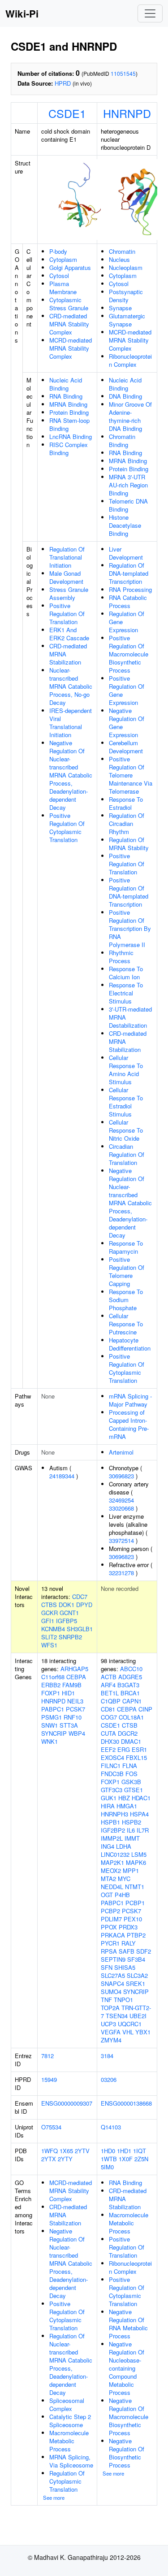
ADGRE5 (130, 1677)
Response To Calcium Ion (126, 973)
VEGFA (111, 2032)
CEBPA (76, 1677)
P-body (58, 251)
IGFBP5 (67, 1621)
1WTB (109, 2159)
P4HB (122, 1895)
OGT (107, 1895)
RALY (129, 1943)
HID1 (68, 1693)
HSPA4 (139, 1814)
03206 (109, 2079)
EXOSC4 (112, 1757)
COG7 (109, 1717)
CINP (145, 1709)
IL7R (143, 1830)
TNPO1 (123, 2000)
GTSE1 (134, 1790)
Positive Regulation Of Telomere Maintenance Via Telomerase (131, 775)
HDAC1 (141, 1798)
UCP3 (108, 2024)
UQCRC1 (130, 2024)
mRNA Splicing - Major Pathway (130, 1400)
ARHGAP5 (74, 1669)
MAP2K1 (112, 1862)
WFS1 (49, 1645)
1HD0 (108, 2151)
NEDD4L (112, 1887)
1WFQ (50, 2151)
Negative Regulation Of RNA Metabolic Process (128, 2324)
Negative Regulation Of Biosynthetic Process (127, 2453)
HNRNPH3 (114, 1814)
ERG (124, 1749)
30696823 (121, 1476)
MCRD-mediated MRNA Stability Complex (71, 348)
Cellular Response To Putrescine (126, 1324)
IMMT (132, 1838)
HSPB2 (131, 1822)
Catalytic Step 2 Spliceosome (70, 2421)
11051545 (123, 73)
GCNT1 (69, 1613)
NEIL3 (75, 1701)
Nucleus (119, 259)
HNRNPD (127, 113)
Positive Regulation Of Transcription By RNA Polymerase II (130, 928)
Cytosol (59, 276)
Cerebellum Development (126, 747)
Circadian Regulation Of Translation (127, 1154)
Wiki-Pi (22, 13)
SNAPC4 (112, 1983)
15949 (49, 2079)
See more (54, 2498)
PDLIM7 (111, 1919)
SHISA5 (125, 1967)
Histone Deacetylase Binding (125, 525)
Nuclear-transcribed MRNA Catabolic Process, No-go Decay (71, 686)
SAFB (127, 1951)
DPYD (84, 1605)
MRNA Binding (68, 404)
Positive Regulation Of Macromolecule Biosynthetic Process (129, 654)
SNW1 (50, 1725)
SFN (107, 1967)
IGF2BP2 (113, 1830)
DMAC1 (131, 1741)
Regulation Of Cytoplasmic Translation (67, 2481)
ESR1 (139, 1749)
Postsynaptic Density (126, 296)
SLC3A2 (137, 1975)
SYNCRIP (54, 1733)
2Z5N (141, 2159)
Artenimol (121, 1452)
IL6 (131, 1830)
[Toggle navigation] (150, 13)
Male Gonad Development (66, 577)
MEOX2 (111, 1870)
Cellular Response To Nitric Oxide (126, 1130)
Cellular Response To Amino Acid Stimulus (126, 1070)
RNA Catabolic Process (128, 602)
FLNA (130, 1766)
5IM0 (107, 2167)
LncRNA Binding (71, 437)
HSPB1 (110, 1822)
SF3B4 (136, 1959)
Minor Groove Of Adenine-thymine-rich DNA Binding (130, 416)
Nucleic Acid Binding (66, 384)
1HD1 (124, 2151)
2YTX (49, 2159)
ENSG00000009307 (67, 2103)
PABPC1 (53, 1709)
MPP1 (131, 1870)
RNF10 (73, 1717)
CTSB (130, 1725)
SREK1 (136, 1983)
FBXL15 (136, 1757)
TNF (106, 2000)
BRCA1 (130, 1693)
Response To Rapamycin (126, 1247)
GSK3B (131, 1782)
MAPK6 (136, 1862)
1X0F (126, 2159)
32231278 (121, 1573)
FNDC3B (112, 1774)
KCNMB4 (53, 1629)
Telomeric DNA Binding (128, 505)
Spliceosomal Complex (67, 2404)
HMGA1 (127, 1806)
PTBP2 (136, 1935)
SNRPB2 (70, 1637)
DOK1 (67, 1605)
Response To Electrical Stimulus (126, 993)
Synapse (120, 308)
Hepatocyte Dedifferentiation (130, 1344)
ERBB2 (51, 1685)
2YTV (82, 2151)
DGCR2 (128, 1733)
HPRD (63, 83)
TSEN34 (117, 2016)
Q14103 (111, 2127)
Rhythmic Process (121, 957)
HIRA (108, 1806)
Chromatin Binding (122, 441)
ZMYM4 (111, 2040)
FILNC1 (111, 1766)
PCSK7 (75, 1709)
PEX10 (133, 1919)
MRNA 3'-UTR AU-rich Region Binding (128, 485)
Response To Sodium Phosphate (126, 1300)
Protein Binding (69, 412)
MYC (124, 1879)
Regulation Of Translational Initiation (67, 557)
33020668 (121, 1508)
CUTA (108, 1733)
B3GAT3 (128, 1685)
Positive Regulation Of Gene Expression (127, 690)
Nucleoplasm (126, 267)
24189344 (62, 1476)
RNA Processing (130, 589)
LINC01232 (115, 1854)
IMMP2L (112, 1838)
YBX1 (143, 2032)
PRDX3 (128, 1927)
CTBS (49, 1605)
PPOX (109, 1927)
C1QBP (111, 1701)
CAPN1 (132, 1701)
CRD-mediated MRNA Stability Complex (69, 324)
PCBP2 (110, 1911)
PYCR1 (110, 1943)
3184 (107, 2056)
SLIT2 (49, 1637)
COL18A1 (131, 1717)
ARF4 (108, 1685)
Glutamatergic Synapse (127, 320)
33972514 (121, 1540)
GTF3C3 (112, 1790)
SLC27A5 (113, 1975)
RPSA (109, 1951)
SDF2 (144, 1951)
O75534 (51, 2127)
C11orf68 (53, 1677)
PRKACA (113, 1935)
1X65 (66, 2151)
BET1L (110, 1693)
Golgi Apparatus (70, 267)
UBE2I (138, 2016)
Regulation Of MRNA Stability (129, 844)
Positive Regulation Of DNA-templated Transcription (129, 892)
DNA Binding (125, 396)
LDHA (124, 1846)
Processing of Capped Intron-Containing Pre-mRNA (129, 1424)
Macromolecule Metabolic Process (69, 2441)
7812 (47, 2056)
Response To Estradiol (126, 803)
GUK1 (109, 1798)
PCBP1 (135, 1903)
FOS (131, 1774)
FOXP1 (51, 1693)
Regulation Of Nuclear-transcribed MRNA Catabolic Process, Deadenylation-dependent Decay (71, 2364)
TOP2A (110, 2008)
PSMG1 (52, 1717)
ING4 (108, 1846)
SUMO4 (111, 1992)
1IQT (140, 2151)
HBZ (124, 1798)
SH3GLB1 (80, 1629)
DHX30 (110, 1741)
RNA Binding (66, 396)
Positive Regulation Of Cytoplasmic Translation (67, 828)
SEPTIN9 (113, 1959)
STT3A (69, 1725)
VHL (128, 2032)
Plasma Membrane (63, 288)
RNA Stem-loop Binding (69, 424)
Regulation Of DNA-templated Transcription (129, 573)
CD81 (108, 1709)
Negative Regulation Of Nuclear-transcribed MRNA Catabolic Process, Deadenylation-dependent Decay (71, 775)
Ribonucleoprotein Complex (130, 360)
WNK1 (50, 1741)
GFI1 (48, 1621)
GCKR (50, 1613)
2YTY (65, 2159)
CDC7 (80, 1596)
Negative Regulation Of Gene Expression (127, 723)
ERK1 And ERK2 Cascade (69, 634)
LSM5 (139, 1854)
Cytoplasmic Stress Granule (69, 304)
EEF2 (108, 1749)
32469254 (121, 1500)
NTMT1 (135, 1887)
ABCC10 (131, 1669)
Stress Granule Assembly (69, 593)
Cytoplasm (63, 259)
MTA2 (108, 1879)
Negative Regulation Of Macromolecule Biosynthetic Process (129, 2417)
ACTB (109, 1677)
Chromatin (122, 251)
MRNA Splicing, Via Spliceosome (71, 2461)
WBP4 (77, 1733)
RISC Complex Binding (69, 449)
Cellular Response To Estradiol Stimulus (126, 1102)
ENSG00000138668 (126, 2103)
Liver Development (126, 553)
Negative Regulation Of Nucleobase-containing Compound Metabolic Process (127, 2368)
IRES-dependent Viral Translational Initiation (71, 723)
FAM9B (72, 1685)
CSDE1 (67, 113)
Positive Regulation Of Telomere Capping (127, 1271)
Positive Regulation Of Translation (67, 614)
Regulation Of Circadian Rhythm (127, 823)
